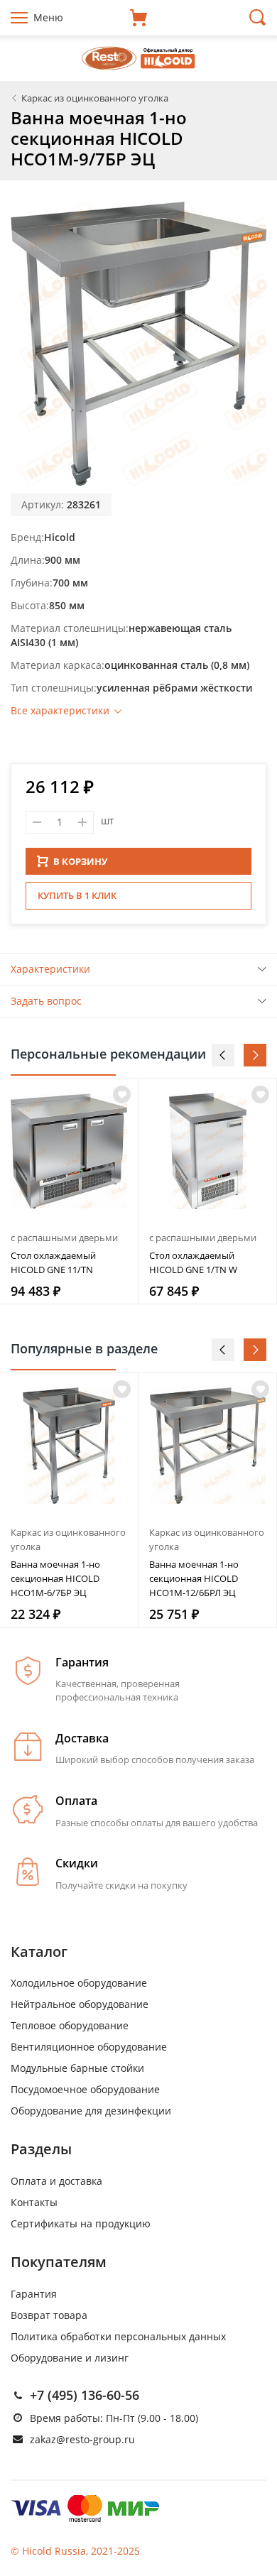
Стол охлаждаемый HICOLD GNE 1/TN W (193, 1262)
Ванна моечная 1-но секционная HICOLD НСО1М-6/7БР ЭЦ (55, 1578)
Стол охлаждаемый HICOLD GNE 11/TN (53, 1262)
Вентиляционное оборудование (89, 2047)
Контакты (34, 2202)
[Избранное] (122, 1389)
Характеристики (50, 969)
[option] (69, 1191)
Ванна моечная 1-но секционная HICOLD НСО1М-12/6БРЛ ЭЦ (194, 1578)
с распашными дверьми (64, 1238)
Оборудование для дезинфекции (91, 2111)
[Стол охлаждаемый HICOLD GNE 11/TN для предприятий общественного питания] (69, 1151)
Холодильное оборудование (79, 1983)
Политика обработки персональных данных (118, 2336)
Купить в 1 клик (77, 895)
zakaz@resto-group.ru (82, 2439)
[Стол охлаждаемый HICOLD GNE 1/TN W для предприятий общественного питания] (207, 1151)
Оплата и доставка (56, 2181)
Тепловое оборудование (70, 2025)
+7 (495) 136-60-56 (85, 2395)
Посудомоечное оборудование (85, 2089)
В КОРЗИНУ (80, 861)
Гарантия (34, 2294)
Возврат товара (49, 2315)
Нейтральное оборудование (80, 2004)
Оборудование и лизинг (70, 2358)
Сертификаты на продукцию (81, 2223)
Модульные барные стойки (77, 2068)
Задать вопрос (46, 1001)
